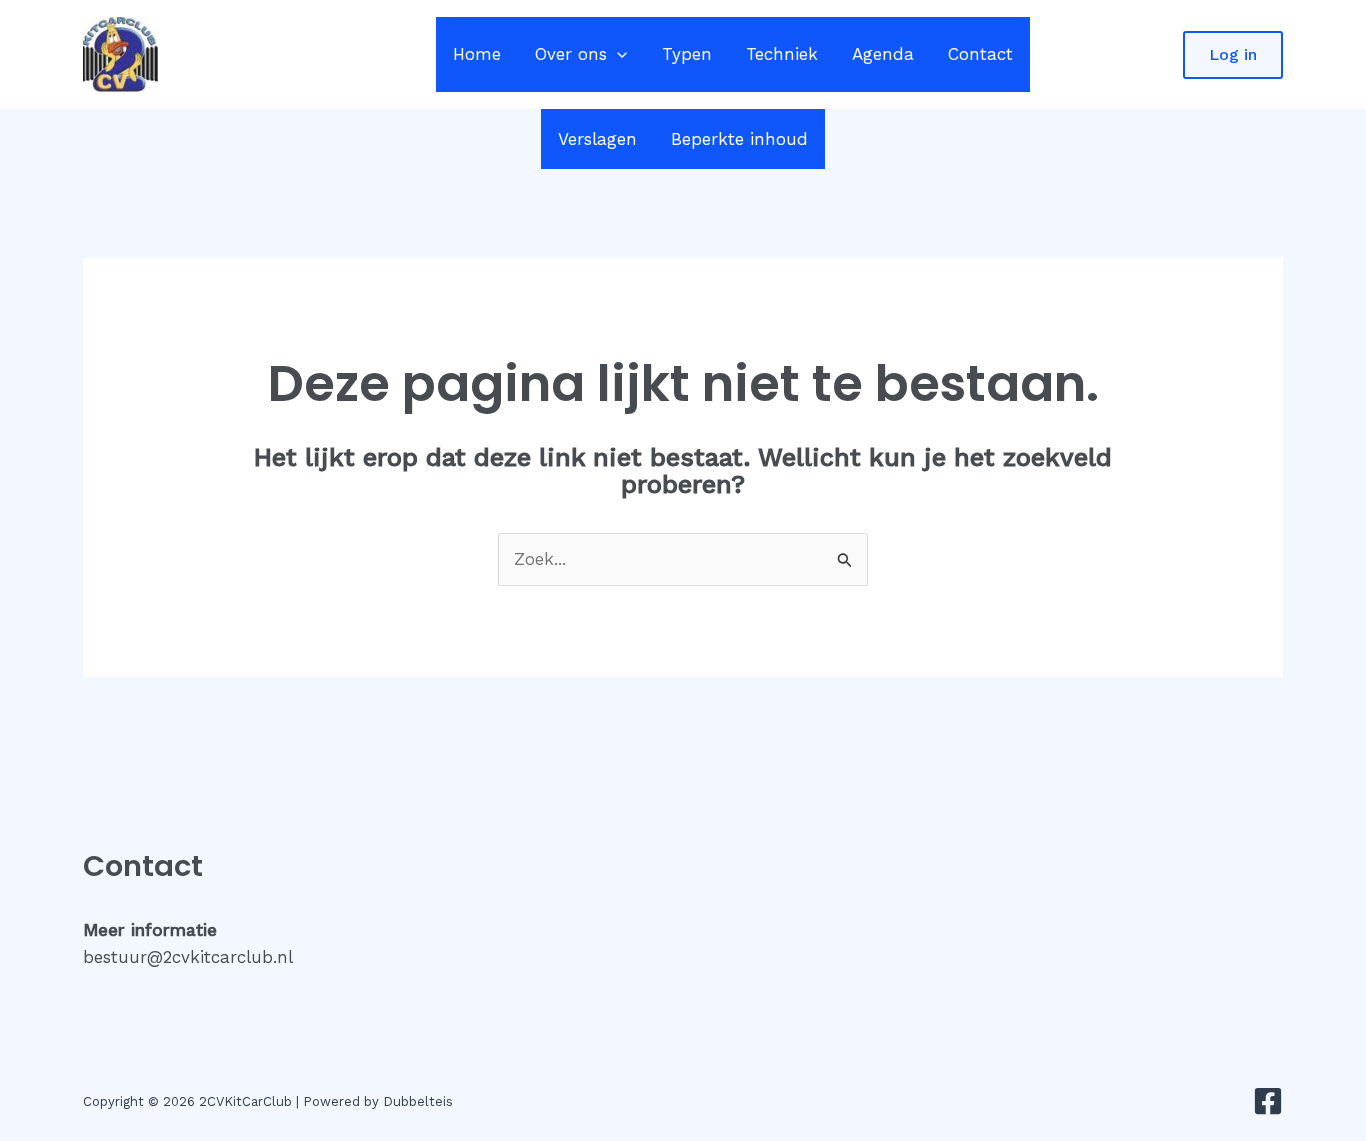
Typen (687, 54)
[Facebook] (1268, 1101)
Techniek (782, 54)
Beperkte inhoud (739, 139)
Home (477, 54)
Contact (980, 54)
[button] (617, 54)
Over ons (571, 54)
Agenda (883, 54)
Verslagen (597, 139)
